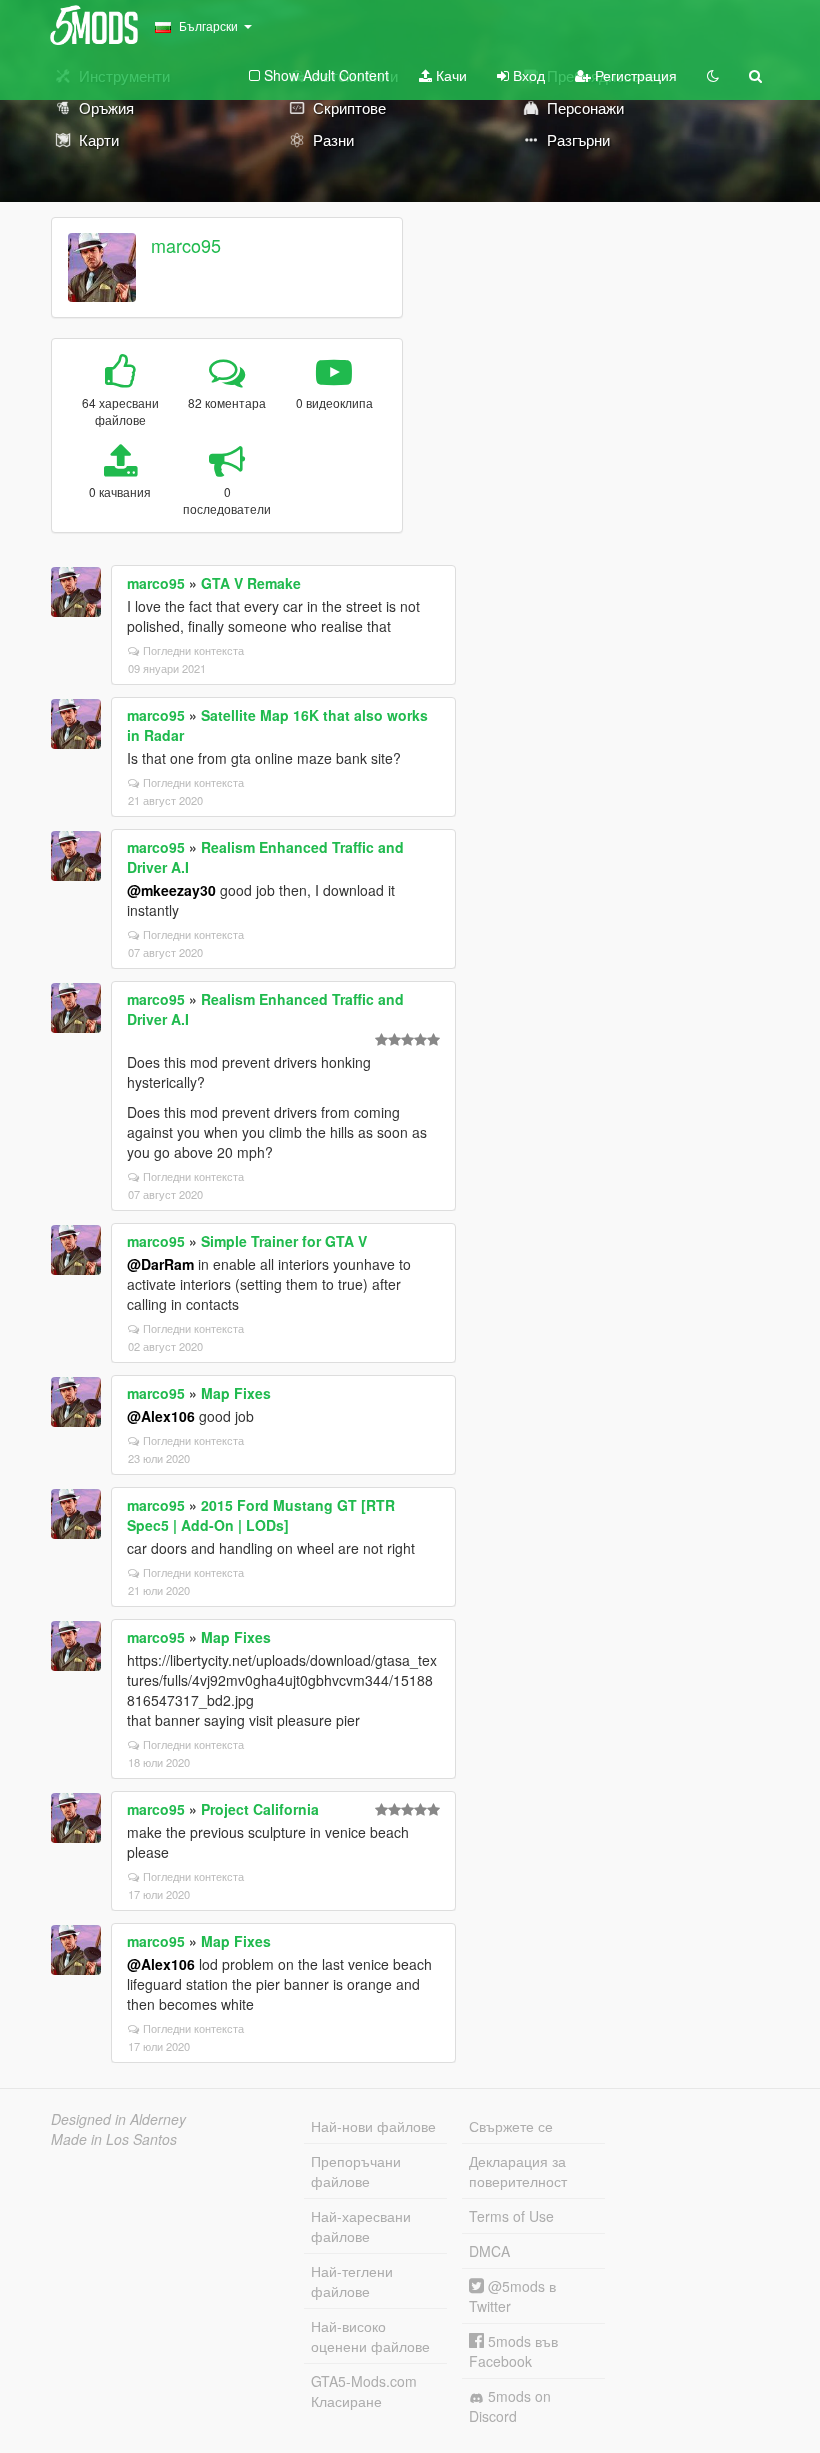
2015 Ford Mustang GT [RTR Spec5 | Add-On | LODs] (261, 1515)
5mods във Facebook (513, 2351)
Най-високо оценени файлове (370, 2336)
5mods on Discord (510, 2406)
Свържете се (511, 2126)
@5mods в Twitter (512, 2296)
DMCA (489, 2251)
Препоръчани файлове (356, 2171)
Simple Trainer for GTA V (284, 1241)
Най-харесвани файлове (361, 2226)
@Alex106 (161, 1416)
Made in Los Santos (114, 2139)
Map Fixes (236, 1393)
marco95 (186, 245)
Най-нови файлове (373, 2126)
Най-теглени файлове (352, 2281)
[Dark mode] (713, 75)
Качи (449, 75)
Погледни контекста (193, 650)
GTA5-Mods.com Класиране (364, 2391)
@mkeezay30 (171, 890)
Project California (260, 1809)
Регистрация (634, 75)
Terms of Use (511, 2216)
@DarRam (160, 1264)
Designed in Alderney (118, 2119)
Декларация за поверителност (518, 2171)
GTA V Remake (251, 583)
